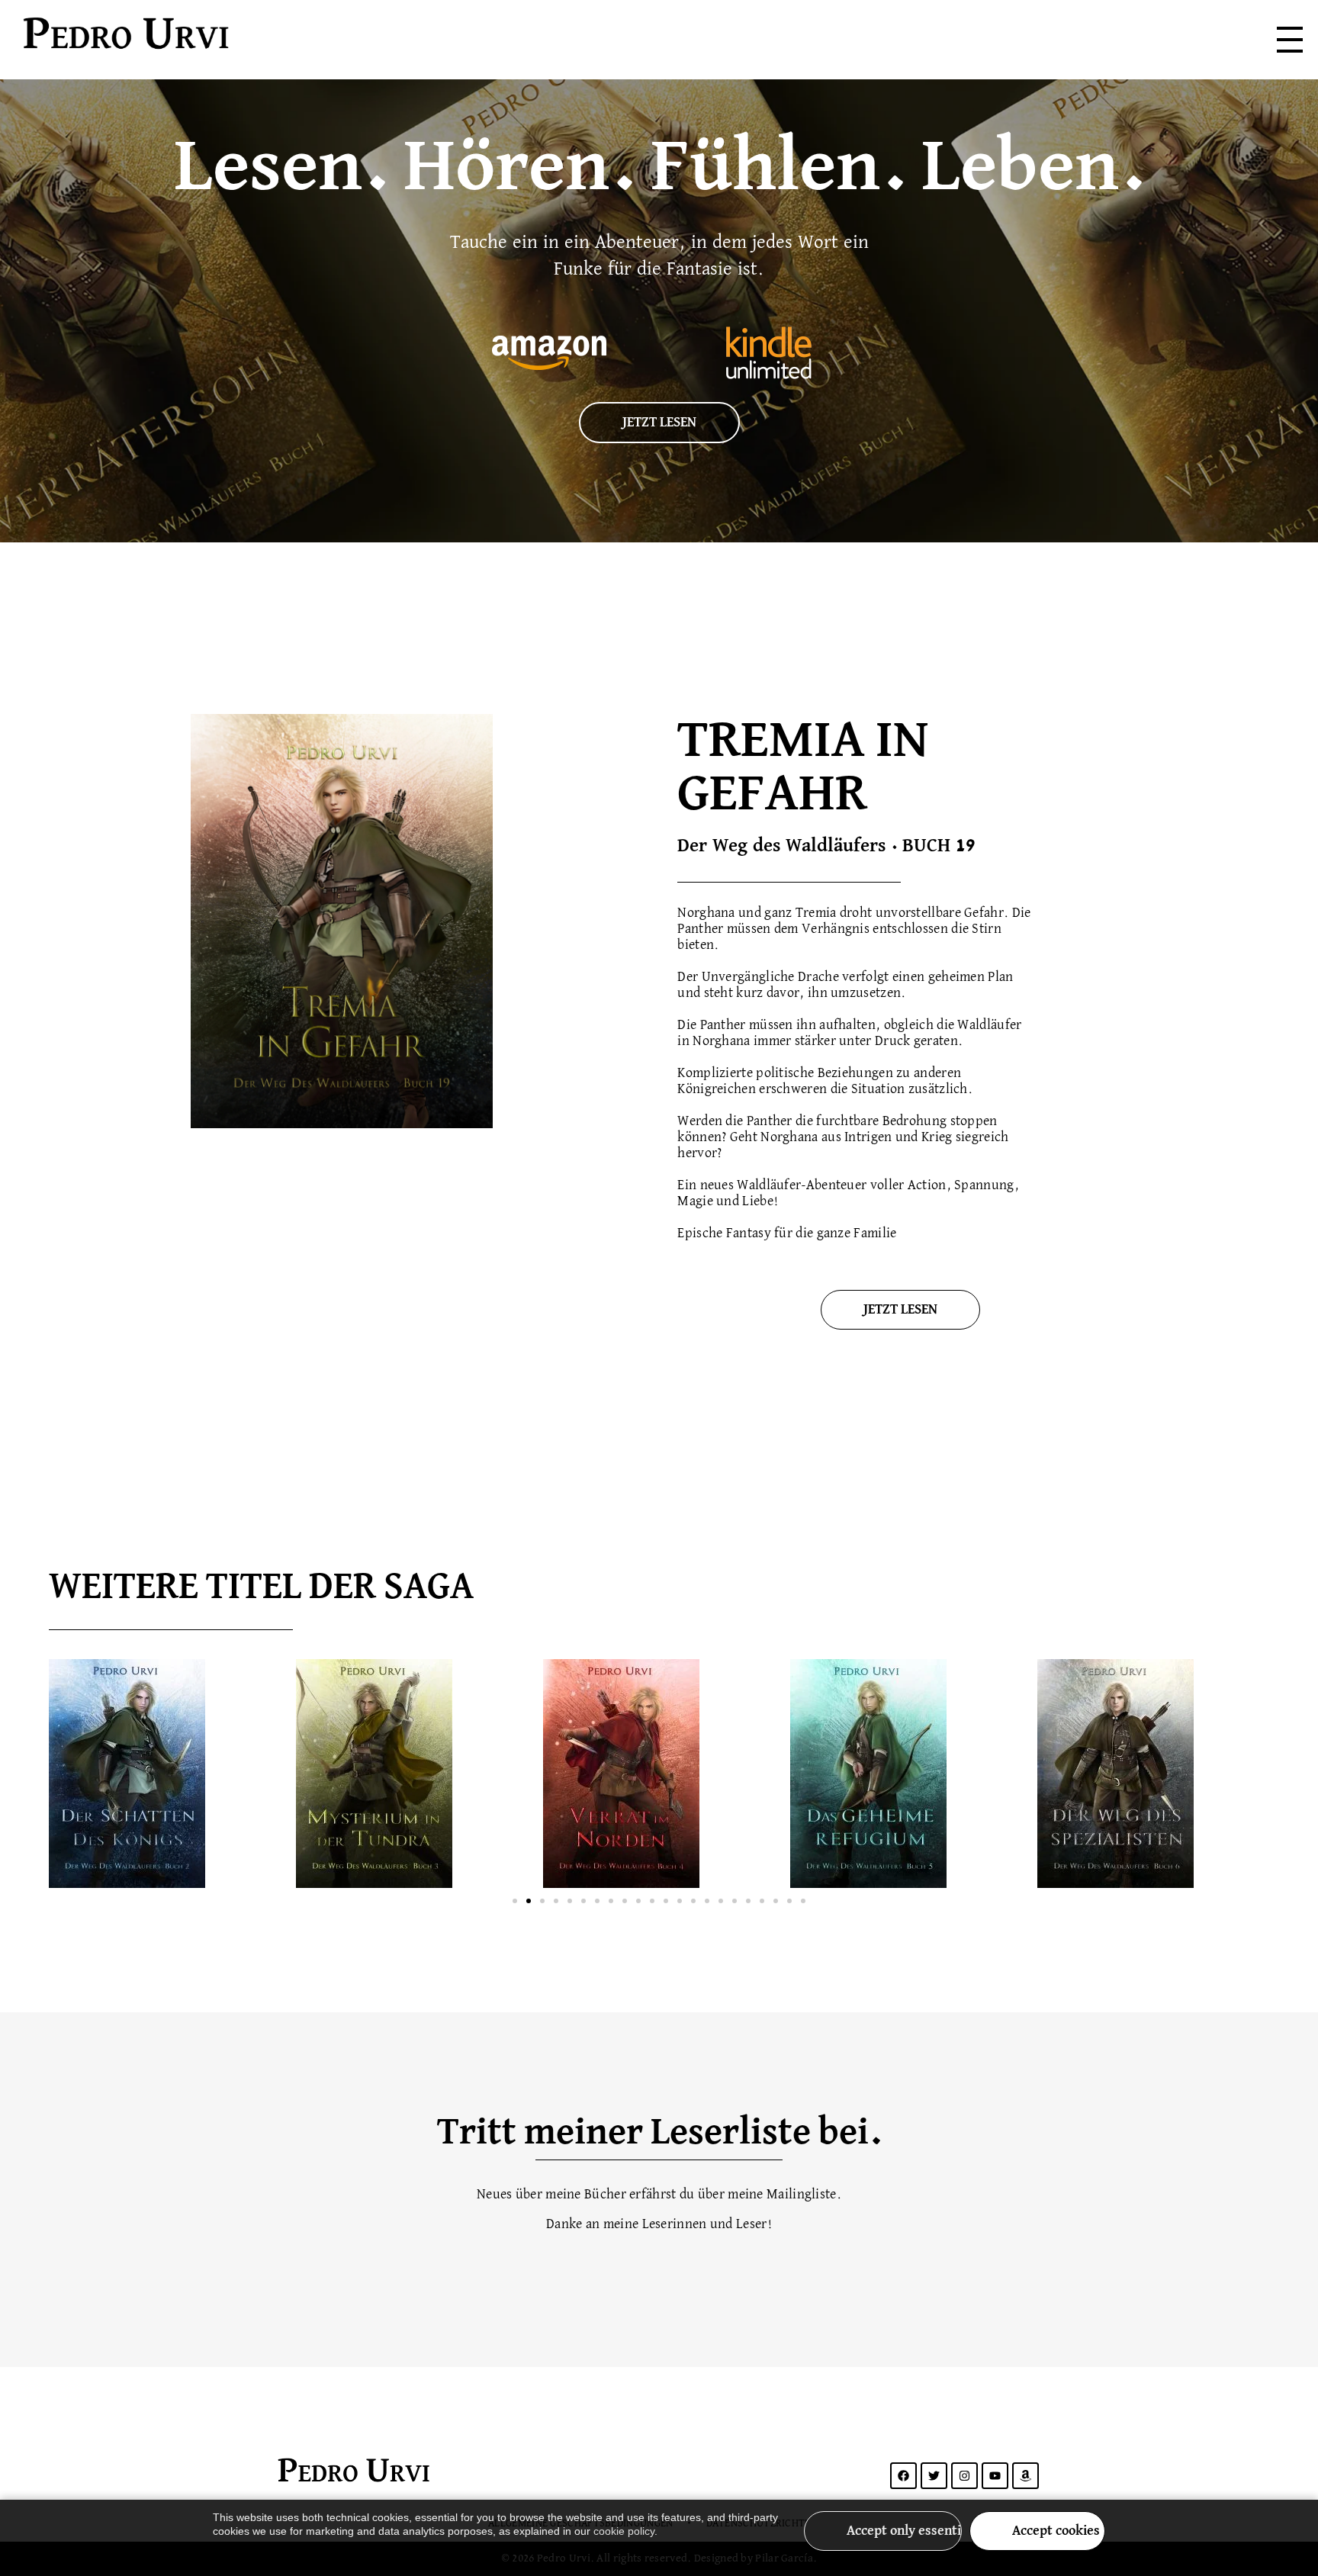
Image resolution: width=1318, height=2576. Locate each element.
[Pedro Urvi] (230, 37)
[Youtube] (995, 2476)
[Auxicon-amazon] (1025, 2476)
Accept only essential (904, 2531)
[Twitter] (934, 2476)
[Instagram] (964, 2476)
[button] (515, 1901)
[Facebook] (903, 2476)
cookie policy (624, 2531)
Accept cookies (1056, 2531)
